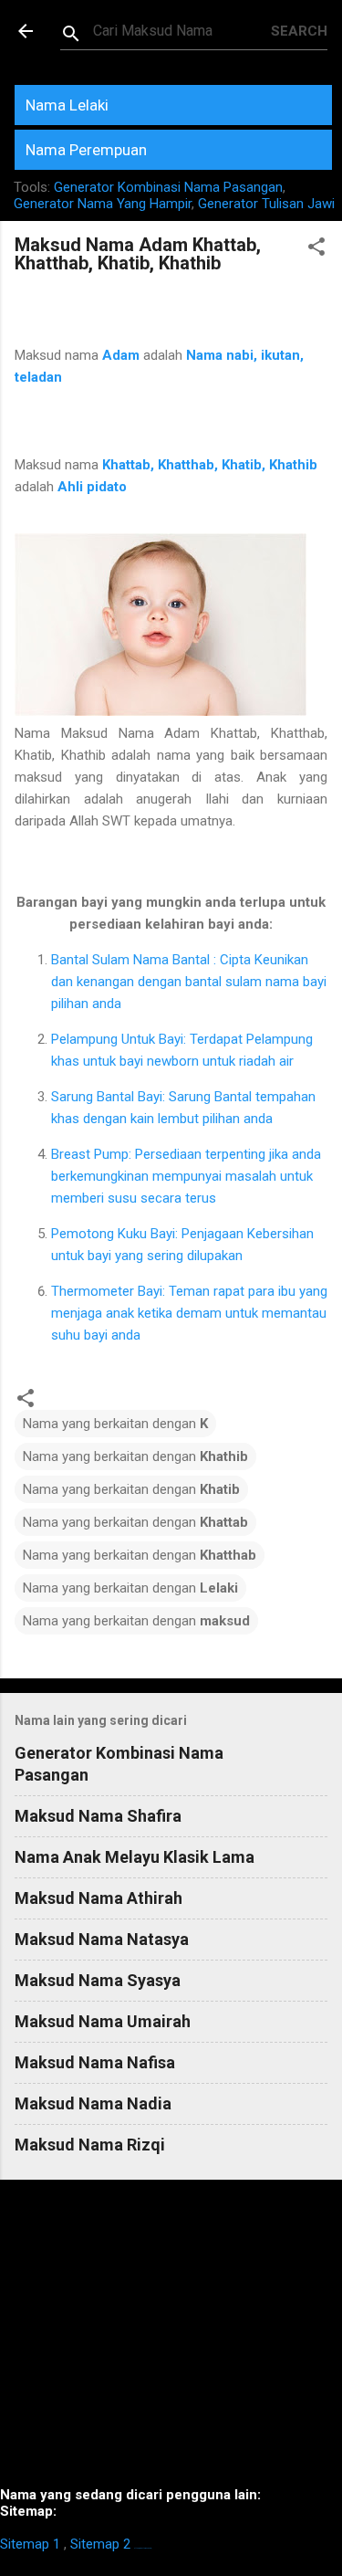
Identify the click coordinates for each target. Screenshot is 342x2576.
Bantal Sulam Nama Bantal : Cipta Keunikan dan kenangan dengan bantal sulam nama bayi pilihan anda (189, 982)
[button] (316, 250)
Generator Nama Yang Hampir (103, 204)
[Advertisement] (171, 2340)
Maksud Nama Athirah (98, 1898)
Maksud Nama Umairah (103, 2021)
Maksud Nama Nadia (93, 2103)
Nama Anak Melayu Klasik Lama (135, 1857)
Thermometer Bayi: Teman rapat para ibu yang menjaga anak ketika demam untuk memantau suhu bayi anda (189, 1313)
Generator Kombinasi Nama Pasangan (168, 187)
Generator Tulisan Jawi (266, 204)
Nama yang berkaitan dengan (115, 1424)
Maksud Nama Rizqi (90, 2145)
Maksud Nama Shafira (98, 1816)
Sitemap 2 (100, 2544)
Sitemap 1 (30, 2544)
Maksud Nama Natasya (102, 1939)
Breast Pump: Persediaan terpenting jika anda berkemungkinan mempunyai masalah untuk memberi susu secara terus (186, 1176)
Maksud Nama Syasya (98, 1980)
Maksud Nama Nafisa (95, 2062)
